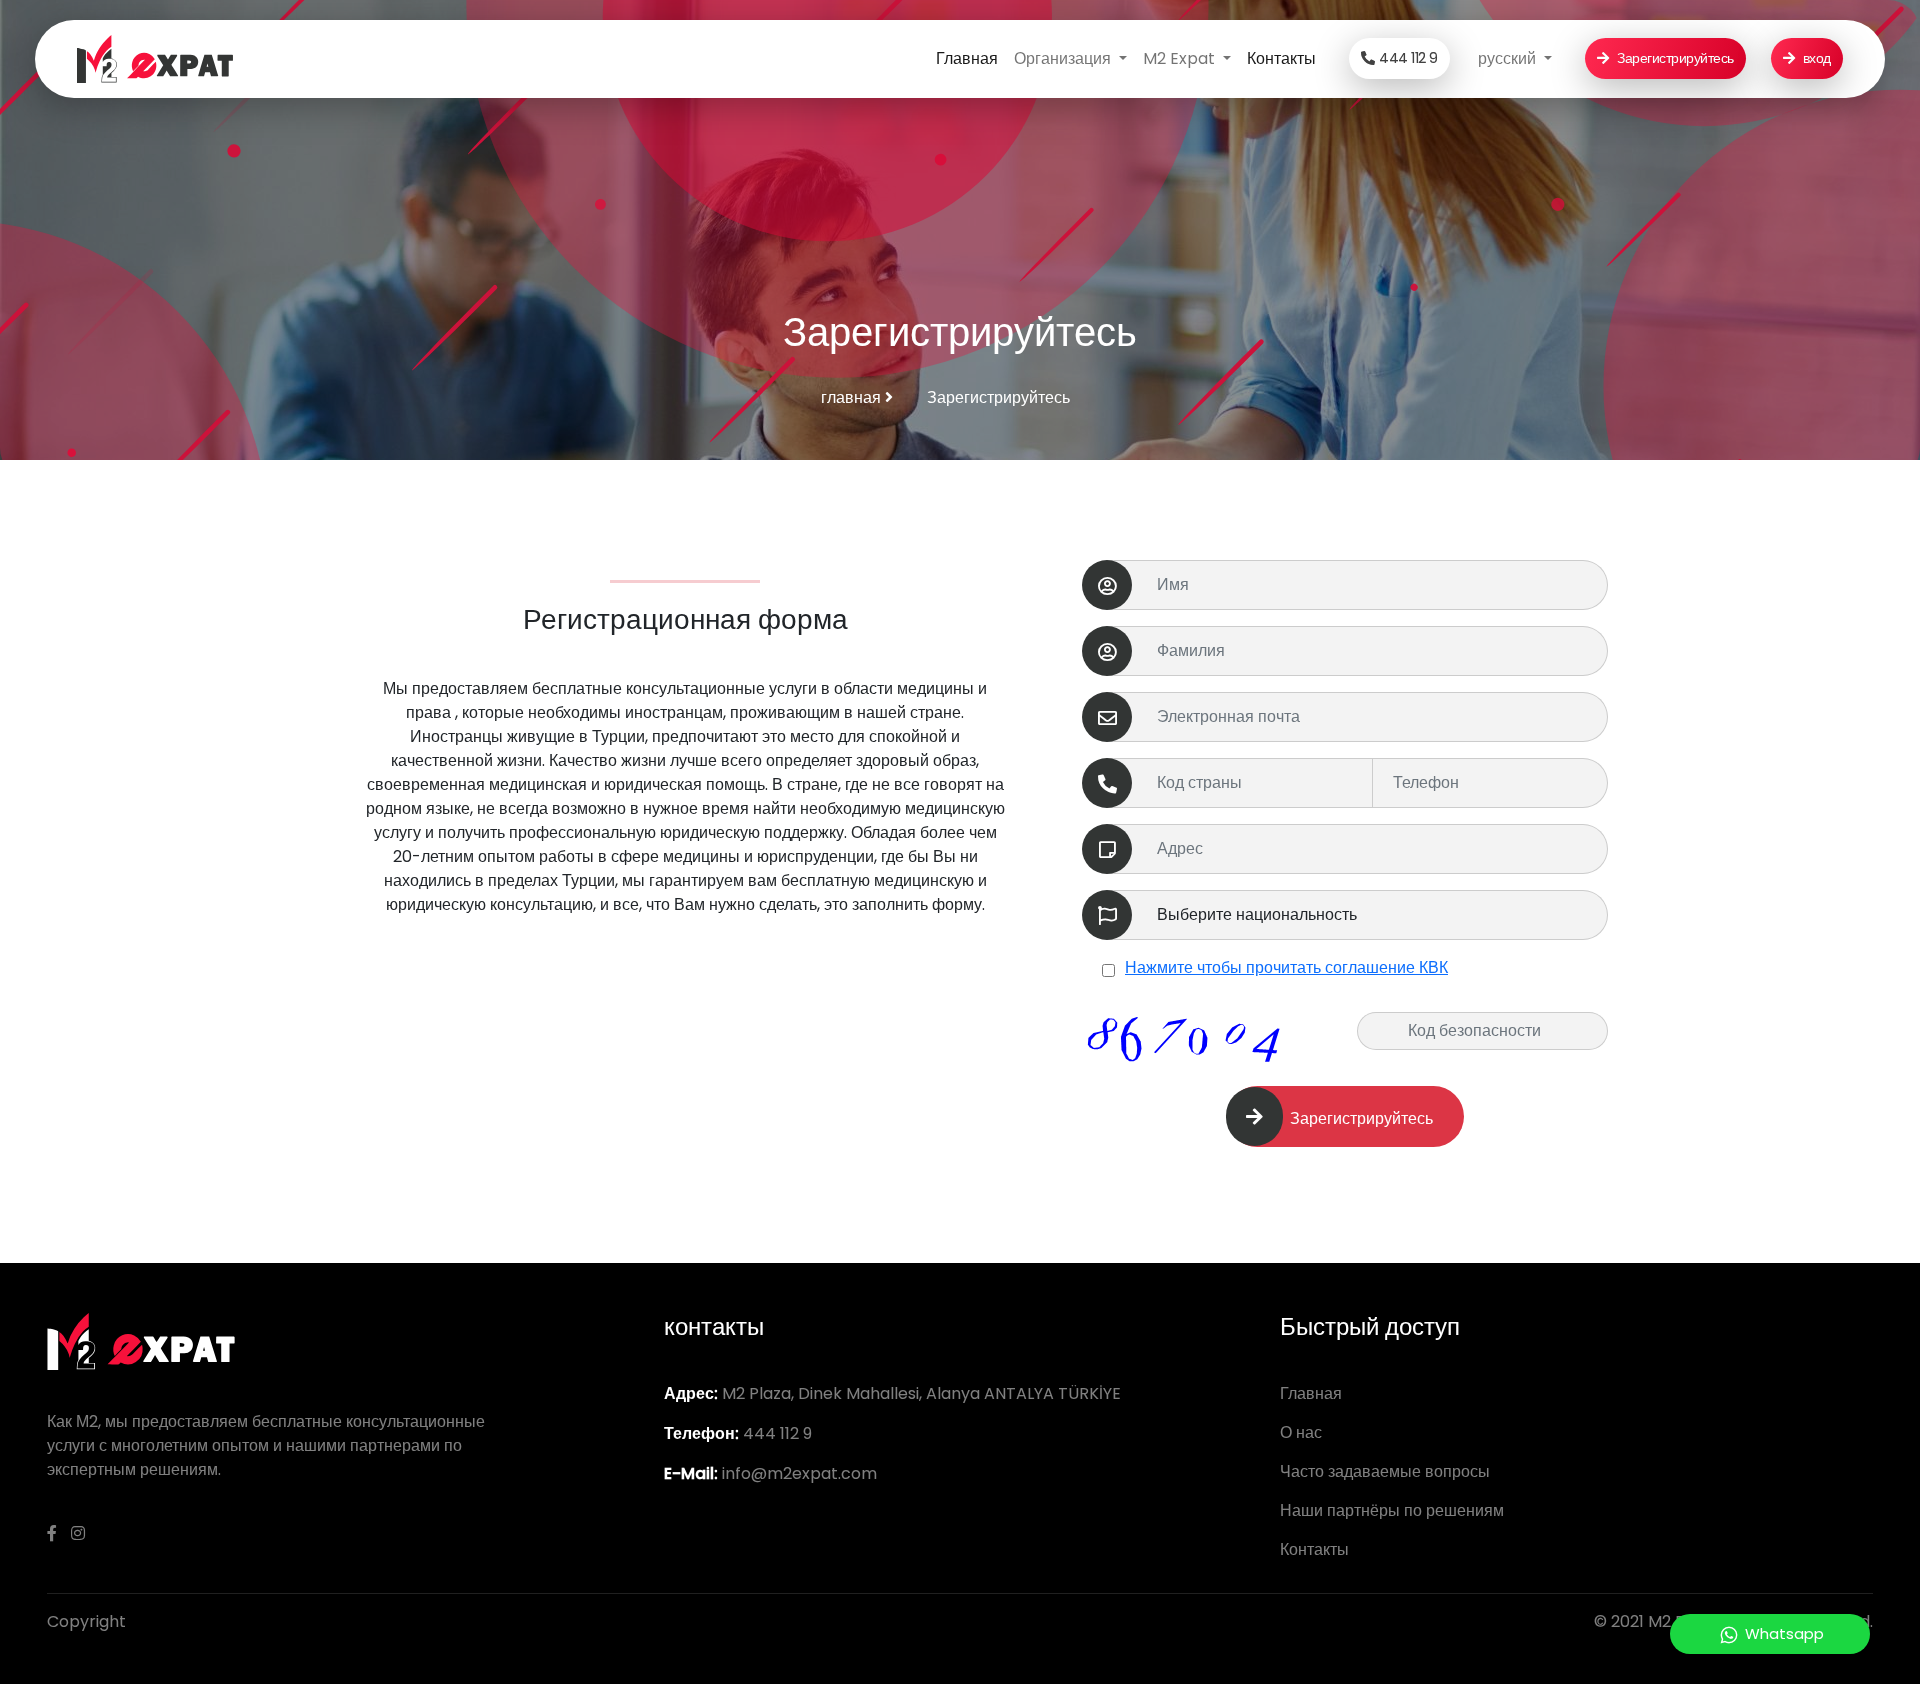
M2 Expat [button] (1181, 58)
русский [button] (1509, 58)
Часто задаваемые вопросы (1385, 1471)
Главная (967, 58)
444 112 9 (1408, 58)
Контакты (1281, 58)
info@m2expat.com (799, 1473)
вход (1815, 58)
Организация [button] (1064, 58)
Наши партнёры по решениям (1392, 1510)
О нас (1301, 1432)
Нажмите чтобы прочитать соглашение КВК (1286, 967)
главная (853, 397)
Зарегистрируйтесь (1673, 58)
